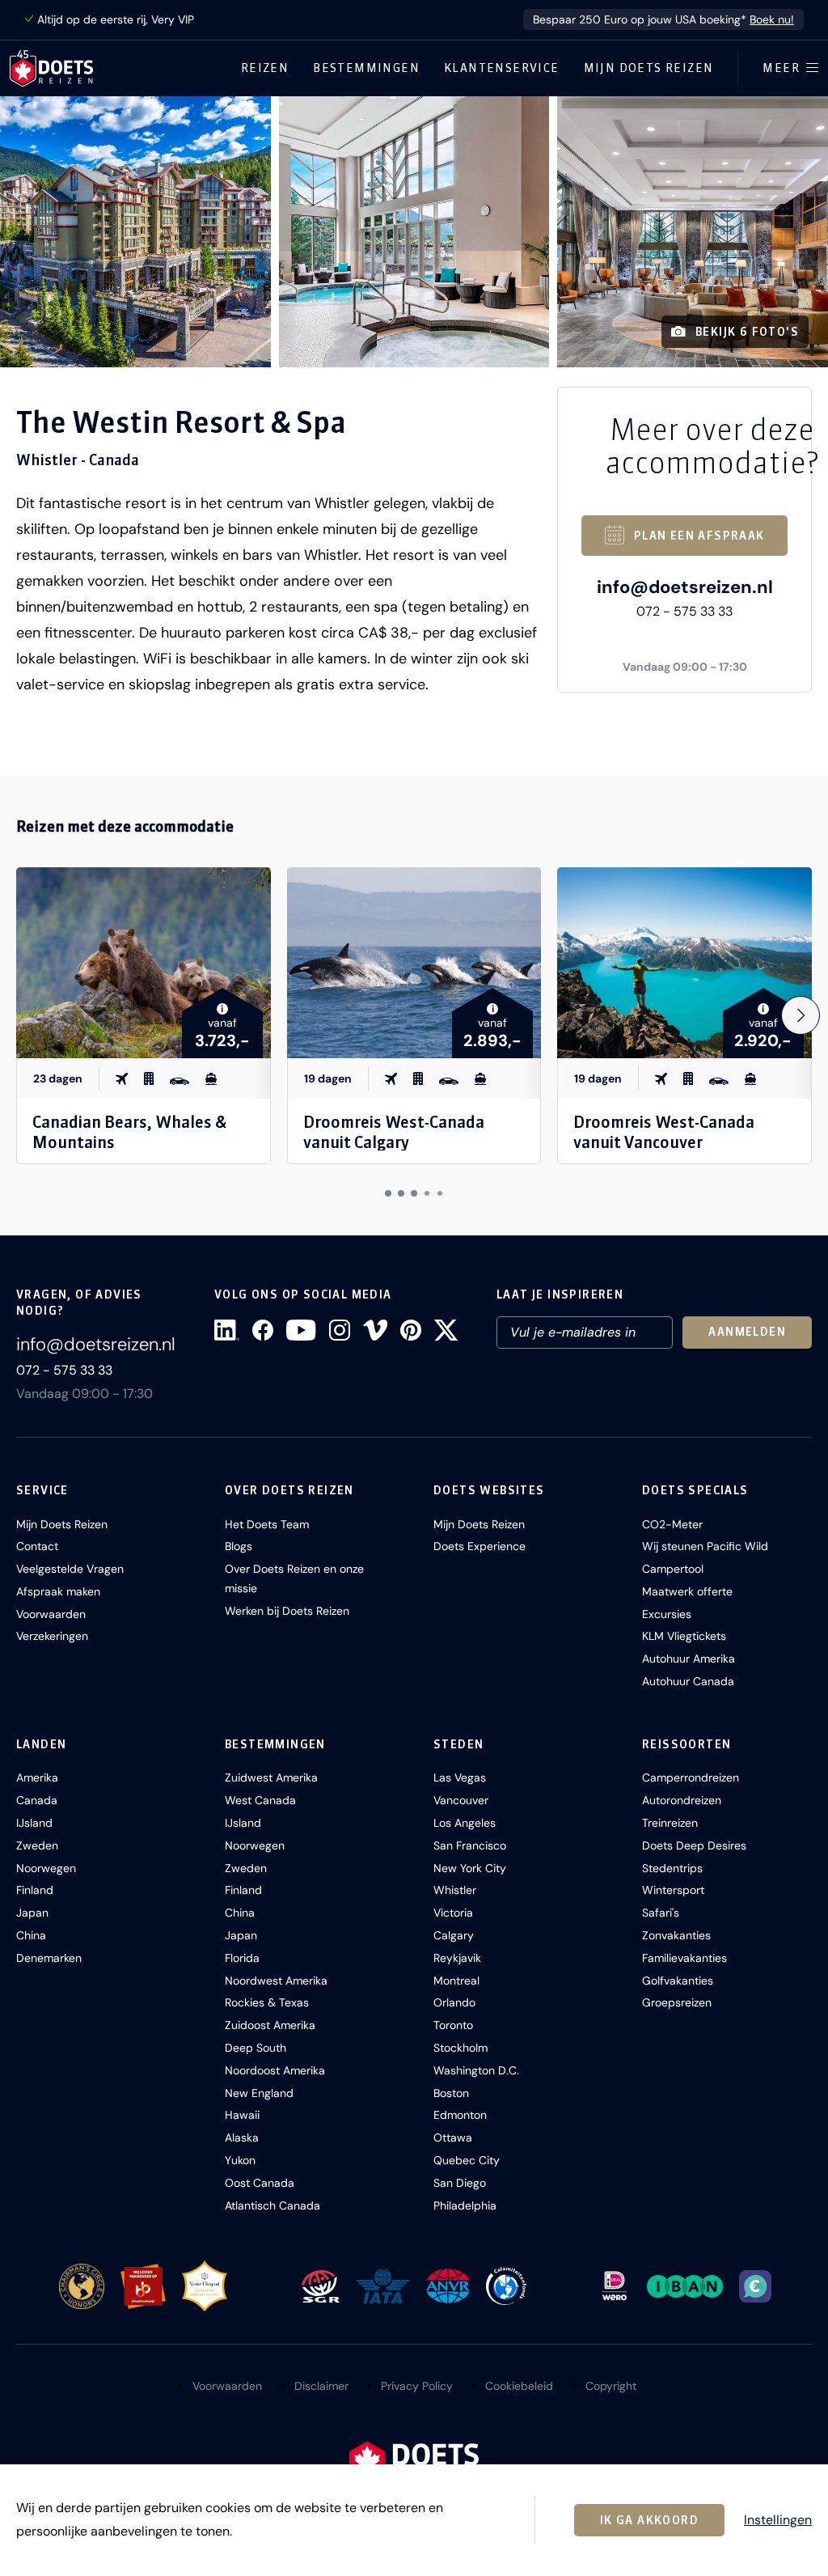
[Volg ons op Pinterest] (411, 1330)
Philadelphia (465, 2205)
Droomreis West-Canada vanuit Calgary (394, 1132)
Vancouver (461, 1800)
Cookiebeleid (519, 2386)
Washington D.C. (476, 2070)
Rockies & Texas (267, 2002)
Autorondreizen (682, 1800)
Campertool (673, 1569)
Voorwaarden (51, 1614)
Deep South (256, 2048)
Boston (451, 2093)
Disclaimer (321, 2386)
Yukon (240, 2160)
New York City (470, 1868)
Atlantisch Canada (272, 2205)
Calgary (454, 1935)
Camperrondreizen (691, 1777)
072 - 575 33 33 (684, 611)
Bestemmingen (366, 68)
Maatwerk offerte (687, 1591)
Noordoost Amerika (275, 2070)
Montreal (456, 1981)
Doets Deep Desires (694, 1845)
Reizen (265, 68)
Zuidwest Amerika (271, 1777)
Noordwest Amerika (276, 1981)
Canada (37, 1800)
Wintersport (673, 1890)
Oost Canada (260, 2183)
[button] (135, 232)
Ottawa (453, 2137)
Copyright (611, 2386)
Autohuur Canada (688, 1681)
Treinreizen (670, 1823)
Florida (242, 1958)
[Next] (801, 1015)
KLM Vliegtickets (684, 1636)
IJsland (34, 1823)
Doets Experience (479, 1546)
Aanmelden (747, 1332)
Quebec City (467, 2160)
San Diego (460, 2183)
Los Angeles (465, 1823)
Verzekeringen (52, 1636)
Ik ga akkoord (649, 2520)
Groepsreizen (677, 2002)
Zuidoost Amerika (270, 2025)
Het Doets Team (267, 1524)
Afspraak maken (58, 1591)
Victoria (453, 1913)
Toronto (453, 2025)
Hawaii (242, 2115)
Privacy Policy (417, 2386)
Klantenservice (502, 68)
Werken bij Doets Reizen (287, 1611)
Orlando (454, 2002)
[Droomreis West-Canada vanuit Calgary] (414, 963)
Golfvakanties (678, 1981)
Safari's (661, 1913)
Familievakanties (684, 1958)
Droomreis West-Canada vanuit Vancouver (664, 1132)
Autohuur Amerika (689, 1659)
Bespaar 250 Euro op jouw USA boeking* (663, 19)
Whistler (455, 1890)
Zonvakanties (676, 1935)
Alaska (242, 2137)
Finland (35, 1890)
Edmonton (460, 2115)
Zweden (37, 1845)
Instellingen (778, 2520)
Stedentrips (672, 1868)
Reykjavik (457, 1958)
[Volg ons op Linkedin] (227, 1330)
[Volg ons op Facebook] (263, 1330)
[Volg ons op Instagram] (340, 1330)
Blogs (239, 1546)
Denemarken (49, 1958)
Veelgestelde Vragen (70, 1569)
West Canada (260, 1800)
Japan (32, 1913)
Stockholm (460, 2048)
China (31, 1935)
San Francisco (470, 1845)
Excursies (667, 1614)
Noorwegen (46, 1868)
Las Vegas (460, 1777)
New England (259, 2093)
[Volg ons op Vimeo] (375, 1330)
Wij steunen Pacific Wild (705, 1546)
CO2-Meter (672, 1524)
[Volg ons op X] (446, 1330)
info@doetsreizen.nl (685, 587)
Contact (37, 1546)
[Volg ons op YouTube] (301, 1330)
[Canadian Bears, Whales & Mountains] (144, 963)
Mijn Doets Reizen (649, 68)
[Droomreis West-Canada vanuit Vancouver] (684, 963)
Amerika (37, 1777)
